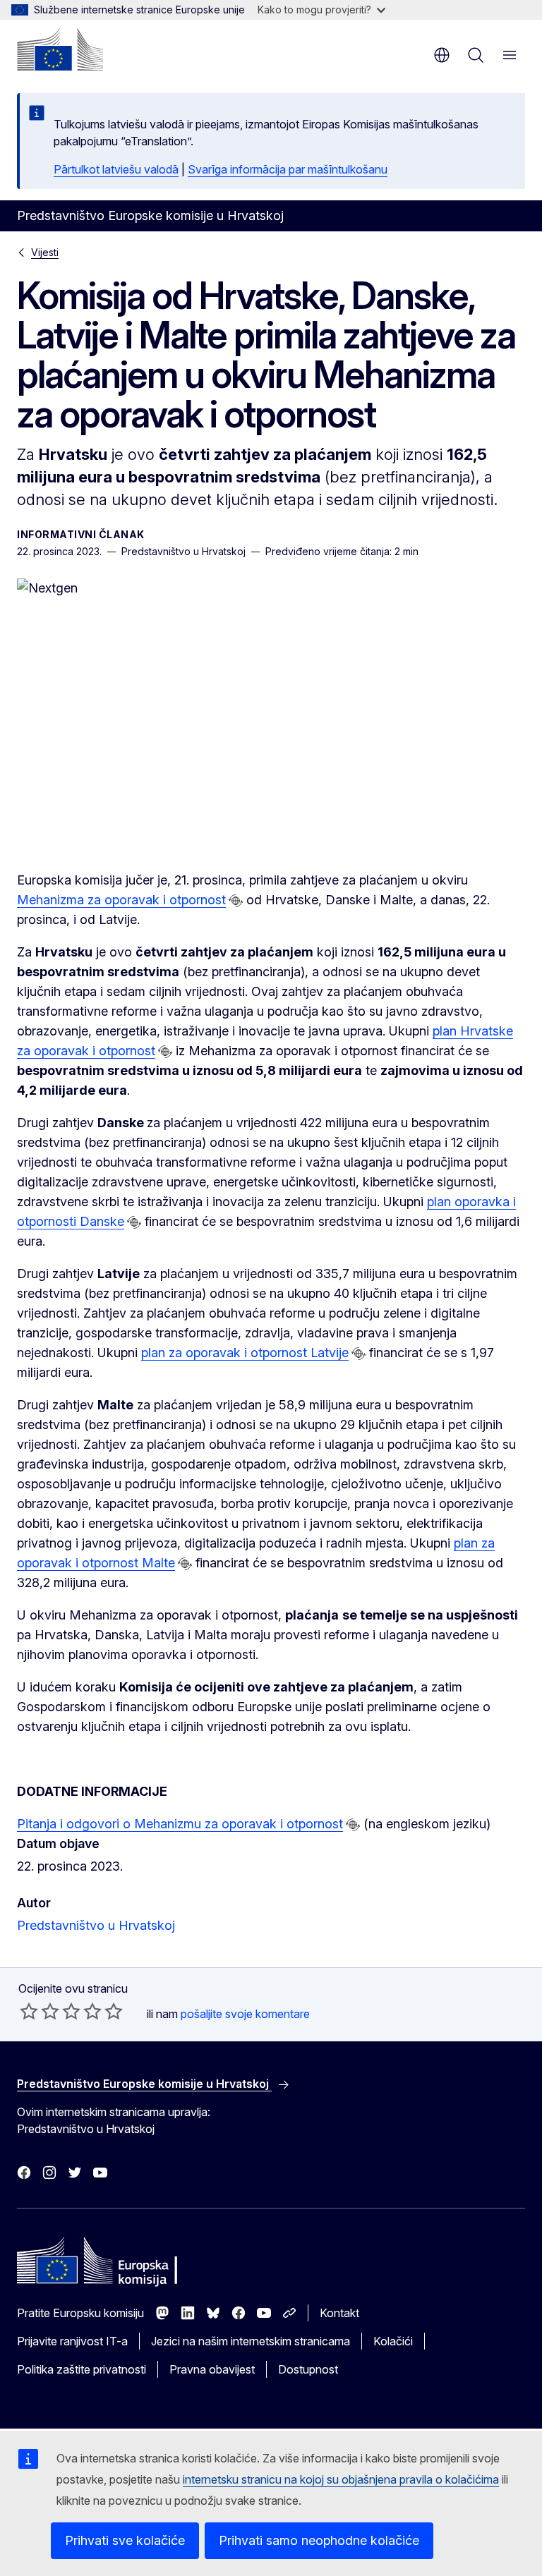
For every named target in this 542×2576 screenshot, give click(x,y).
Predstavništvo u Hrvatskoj (96, 1925)
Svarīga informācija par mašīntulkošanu (288, 169)
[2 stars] (40, 2011)
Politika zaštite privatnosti (82, 2369)
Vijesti (45, 252)
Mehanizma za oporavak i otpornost (121, 900)
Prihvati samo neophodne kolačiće (319, 2540)
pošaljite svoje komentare (245, 2014)
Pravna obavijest (212, 2369)
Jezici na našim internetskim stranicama (251, 2341)
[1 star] (29, 2011)
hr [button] (442, 55)
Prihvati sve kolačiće (125, 2540)
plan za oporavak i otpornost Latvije (245, 1353)
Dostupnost (308, 2369)
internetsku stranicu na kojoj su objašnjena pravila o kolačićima (341, 2479)
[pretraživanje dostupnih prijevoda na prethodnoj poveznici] (236, 901)
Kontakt (339, 2313)
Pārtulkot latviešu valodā (116, 169)
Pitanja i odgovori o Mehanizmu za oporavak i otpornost (180, 1824)
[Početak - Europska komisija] (60, 49)
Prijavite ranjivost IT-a (72, 2341)
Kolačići (393, 2341)
